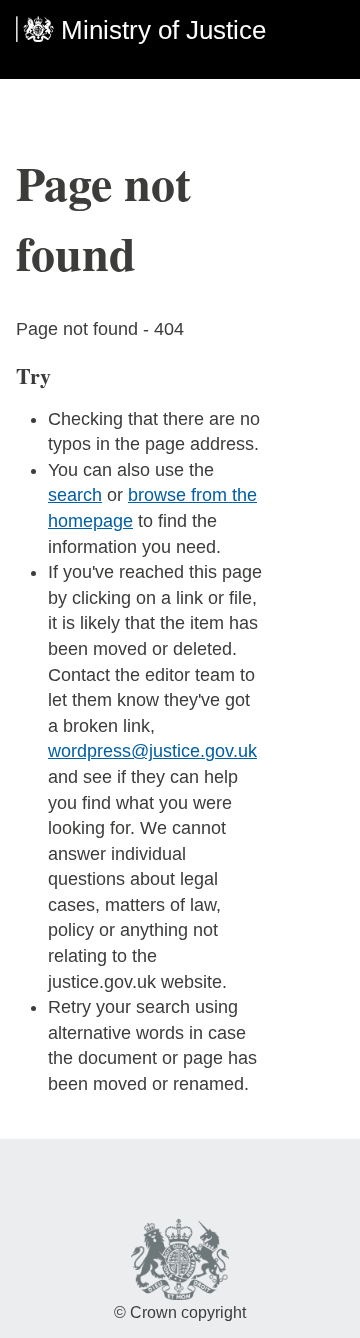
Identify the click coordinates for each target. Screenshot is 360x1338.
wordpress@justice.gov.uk (152, 751)
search (75, 495)
